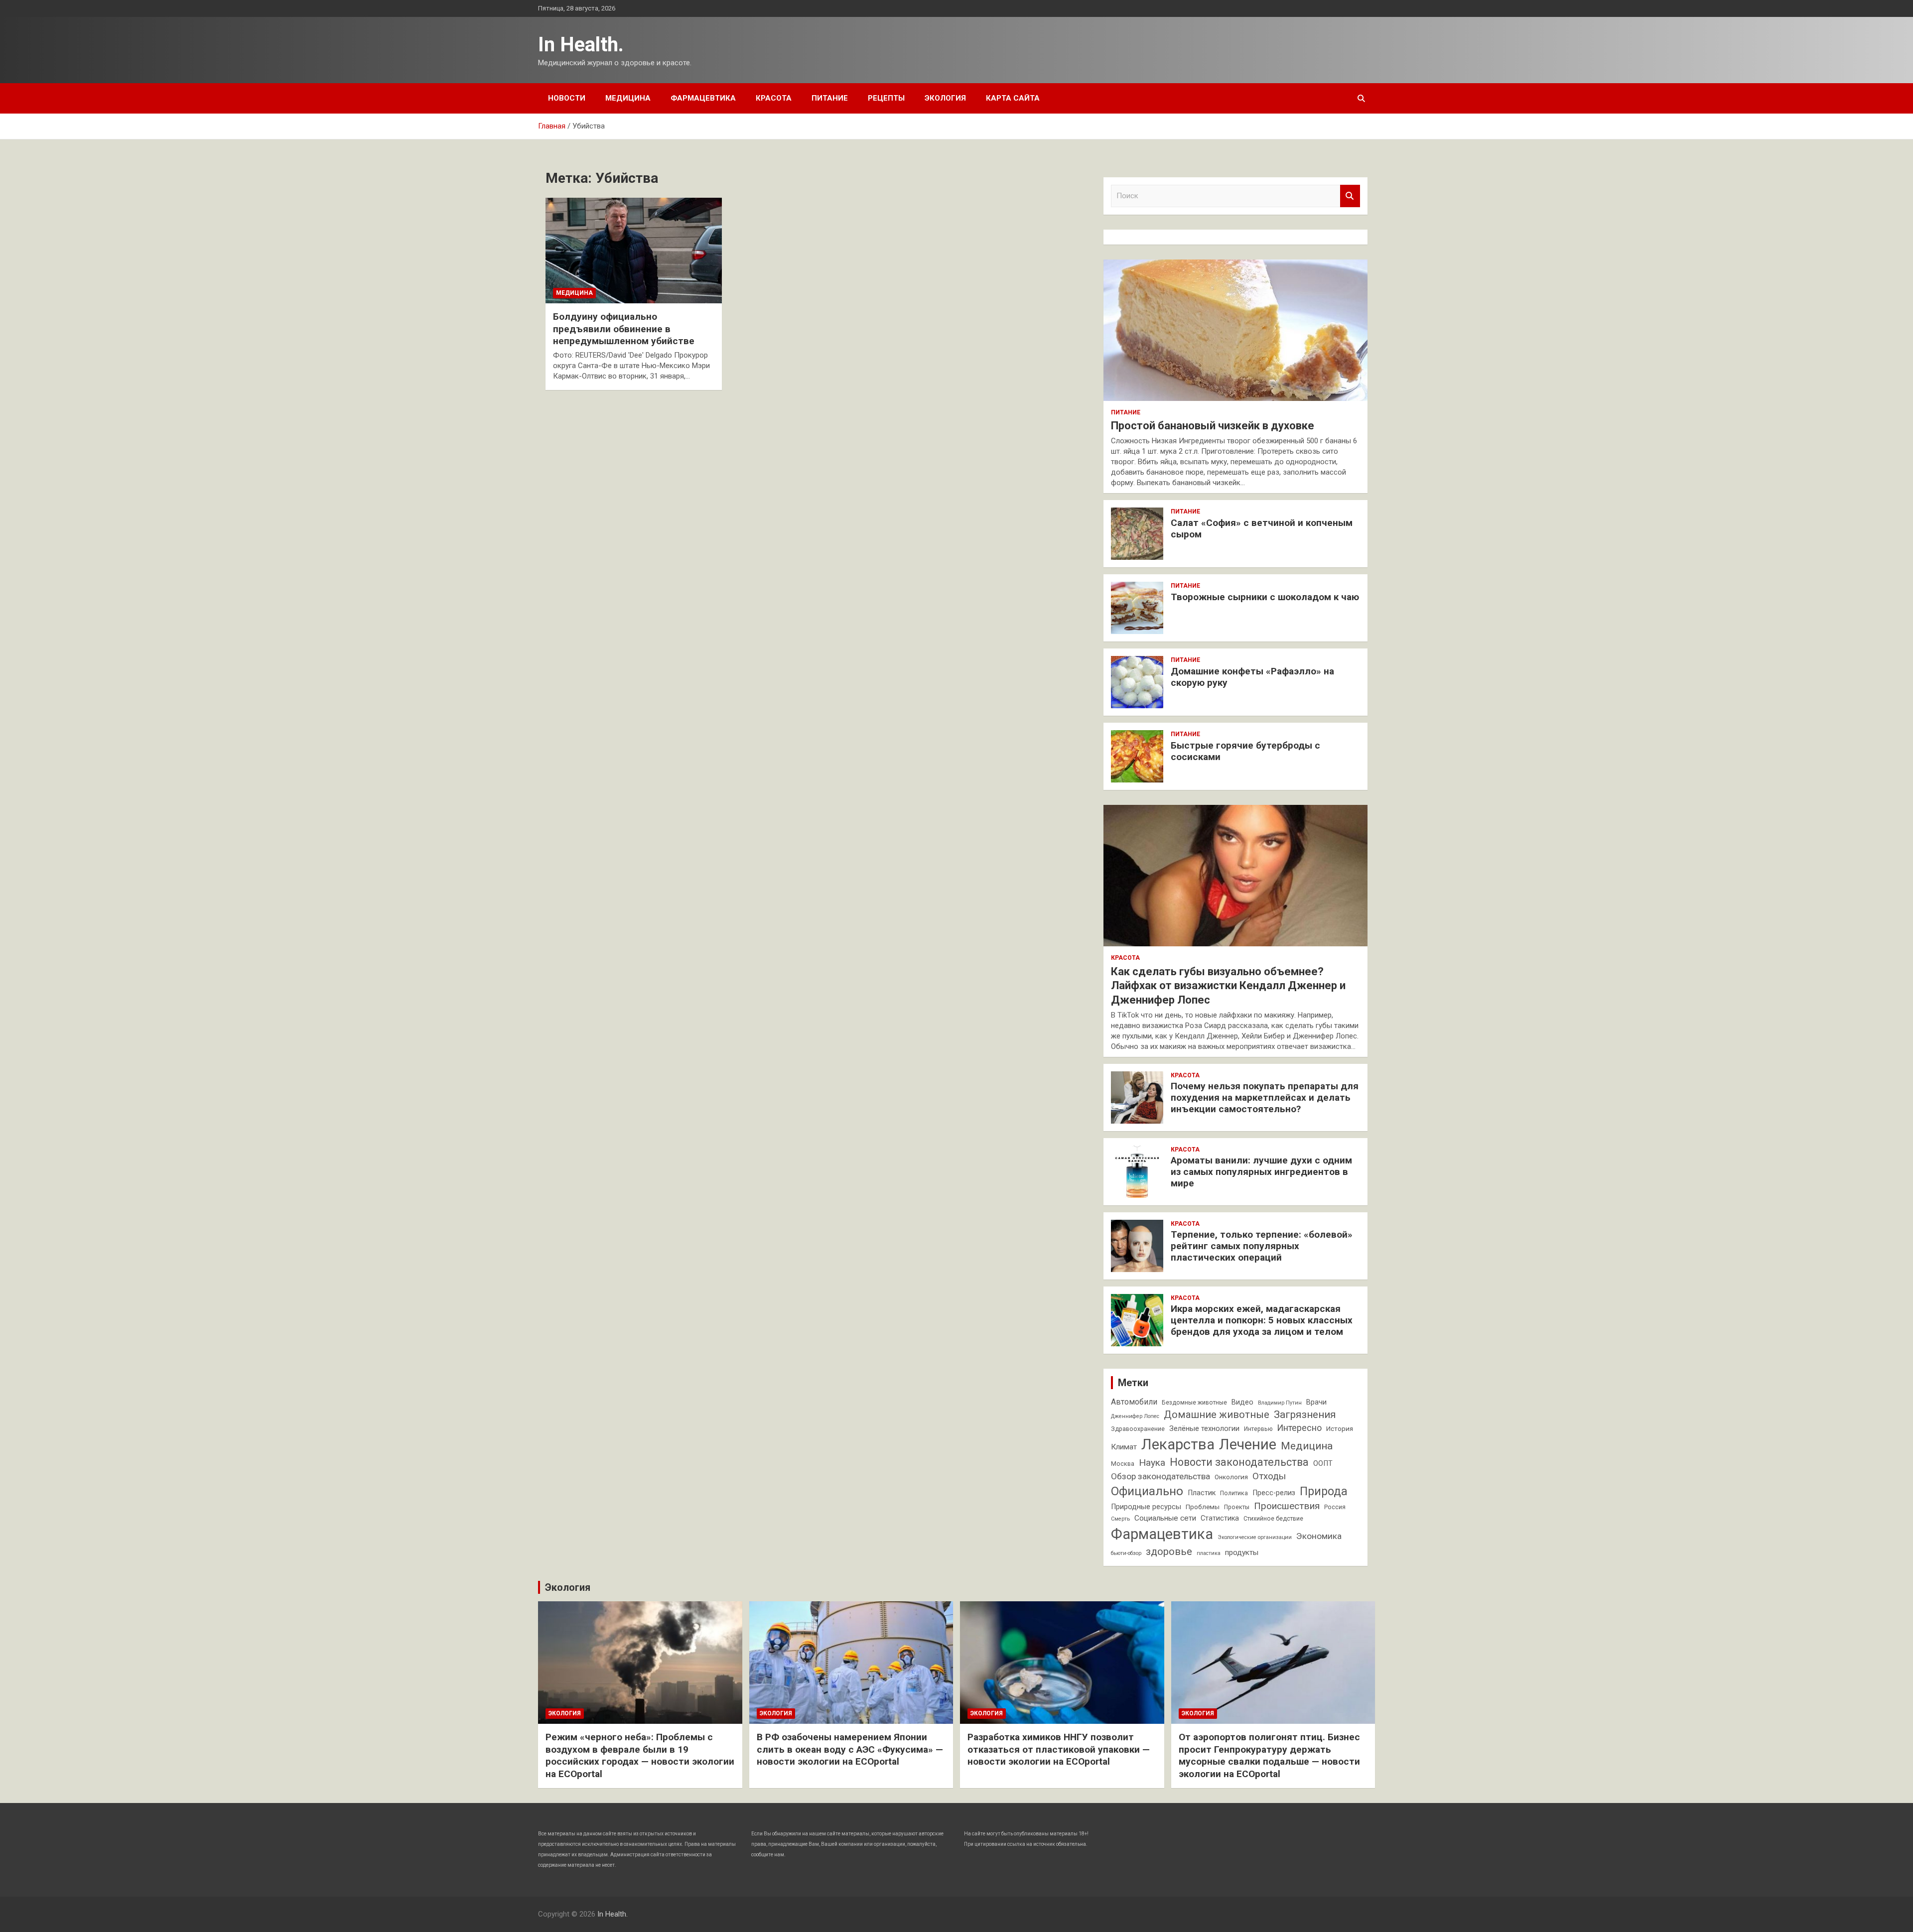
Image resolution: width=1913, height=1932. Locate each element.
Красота (774, 98)
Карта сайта (1013, 98)
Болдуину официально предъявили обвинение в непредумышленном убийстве (624, 329)
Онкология (1231, 1477)
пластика (1209, 1553)
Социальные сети (1165, 1518)
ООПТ (1323, 1464)
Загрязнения (1305, 1415)
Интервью (1258, 1429)
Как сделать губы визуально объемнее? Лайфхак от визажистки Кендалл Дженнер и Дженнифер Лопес (1228, 986)
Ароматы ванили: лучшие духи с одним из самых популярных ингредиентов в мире (1261, 1172)
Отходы (1269, 1476)
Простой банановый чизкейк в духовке (1213, 426)
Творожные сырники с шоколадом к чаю (1265, 597)
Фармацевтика (703, 98)
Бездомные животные (1194, 1403)
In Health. (581, 45)
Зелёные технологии (1204, 1429)
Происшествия (1287, 1506)
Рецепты (886, 98)
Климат (1124, 1447)
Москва (1123, 1464)
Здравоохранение (1138, 1429)
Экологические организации (1255, 1537)
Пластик (1202, 1493)
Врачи (1316, 1402)
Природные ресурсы (1146, 1507)
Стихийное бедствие (1273, 1519)
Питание (830, 98)
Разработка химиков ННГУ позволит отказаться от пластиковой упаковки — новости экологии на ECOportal (1059, 1749)
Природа (1324, 1491)
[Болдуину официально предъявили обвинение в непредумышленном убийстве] (634, 251)
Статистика (1220, 1518)
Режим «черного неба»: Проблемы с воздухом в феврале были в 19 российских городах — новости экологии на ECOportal (640, 1755)
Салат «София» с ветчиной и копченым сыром (1262, 528)
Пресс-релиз (1274, 1493)
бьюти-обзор (1126, 1553)
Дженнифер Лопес (1135, 1416)
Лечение (1248, 1444)
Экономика (1319, 1536)
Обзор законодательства (1161, 1476)
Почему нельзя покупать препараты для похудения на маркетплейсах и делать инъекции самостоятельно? (1265, 1097)
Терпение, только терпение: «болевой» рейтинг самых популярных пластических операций (1262, 1246)
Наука (1152, 1463)
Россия (1335, 1507)
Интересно (1299, 1428)
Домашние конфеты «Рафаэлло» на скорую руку (1252, 677)
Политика (1234, 1493)
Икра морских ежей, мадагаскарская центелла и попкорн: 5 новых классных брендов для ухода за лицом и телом (1262, 1320)
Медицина (628, 98)
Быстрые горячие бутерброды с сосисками (1245, 751)
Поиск (1350, 196)
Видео (1242, 1402)
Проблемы (1203, 1507)
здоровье (1169, 1551)
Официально (1147, 1491)
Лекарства (1178, 1444)
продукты (1242, 1552)
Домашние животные (1217, 1415)
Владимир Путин (1280, 1403)
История (1340, 1429)
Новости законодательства (1239, 1462)
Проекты (1237, 1507)
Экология (945, 98)
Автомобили (1134, 1402)
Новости (567, 98)
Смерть (1120, 1519)
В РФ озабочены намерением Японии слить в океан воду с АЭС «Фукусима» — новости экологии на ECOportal (850, 1749)
